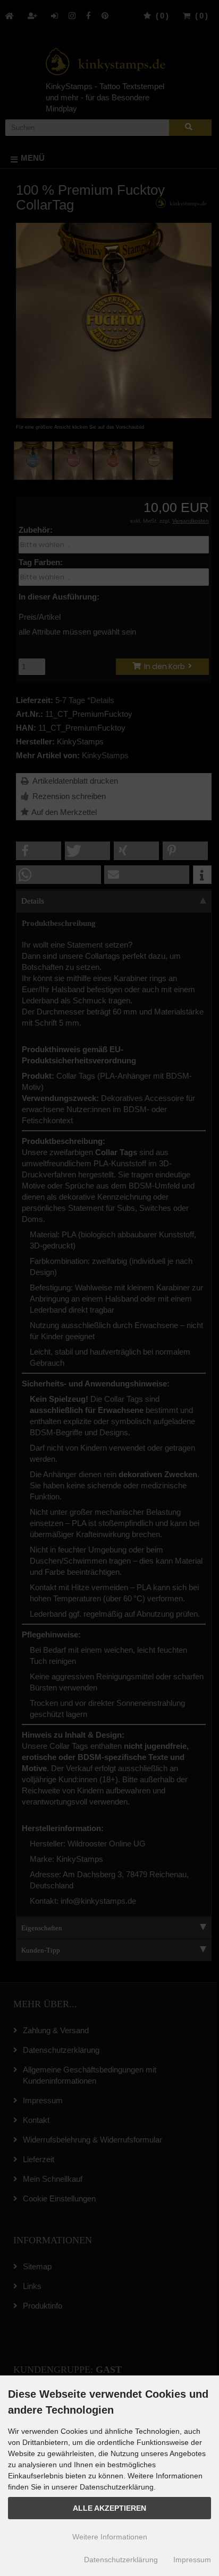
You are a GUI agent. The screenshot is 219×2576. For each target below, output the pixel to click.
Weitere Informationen (110, 2537)
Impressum (192, 2560)
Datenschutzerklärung (121, 2560)
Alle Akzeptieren (109, 2508)
